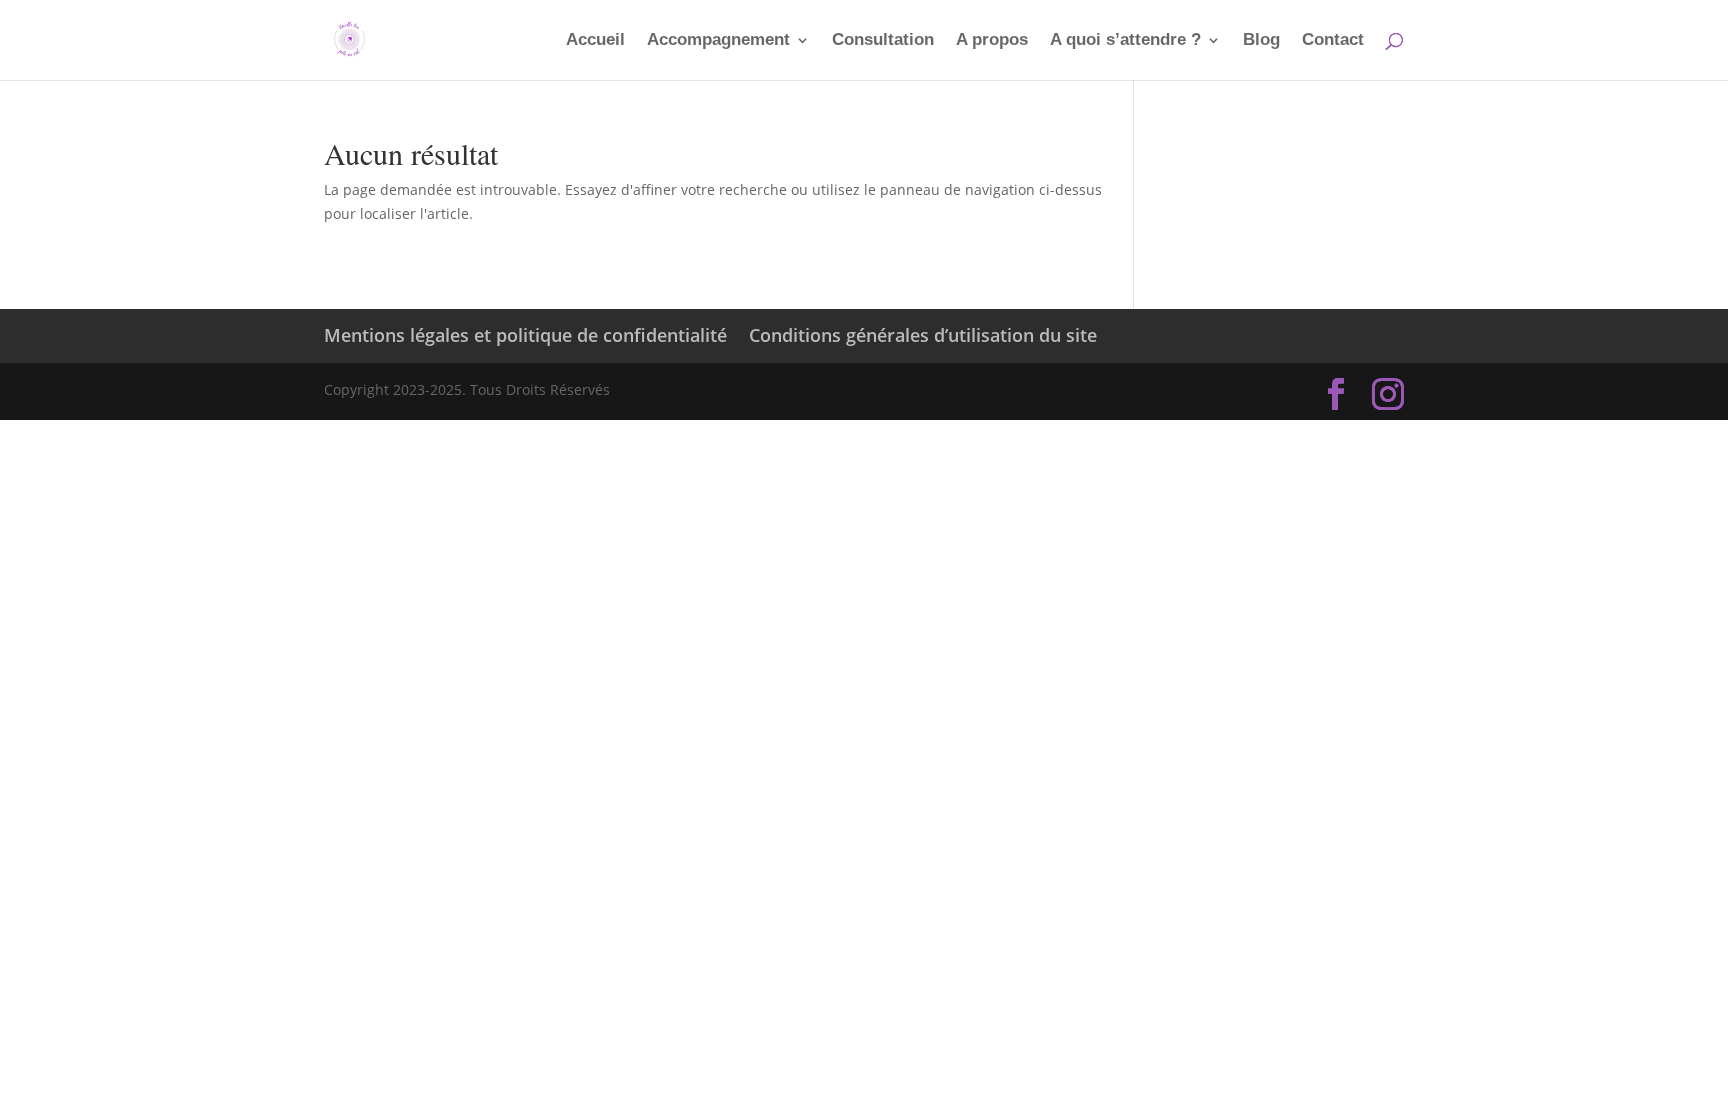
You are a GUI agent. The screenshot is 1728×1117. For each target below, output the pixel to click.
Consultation (883, 41)
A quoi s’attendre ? (1125, 41)
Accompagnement (718, 41)
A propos (992, 41)
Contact (1333, 41)
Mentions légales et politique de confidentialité (525, 335)
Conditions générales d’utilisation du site (923, 335)
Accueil (595, 41)
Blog (1261, 41)
